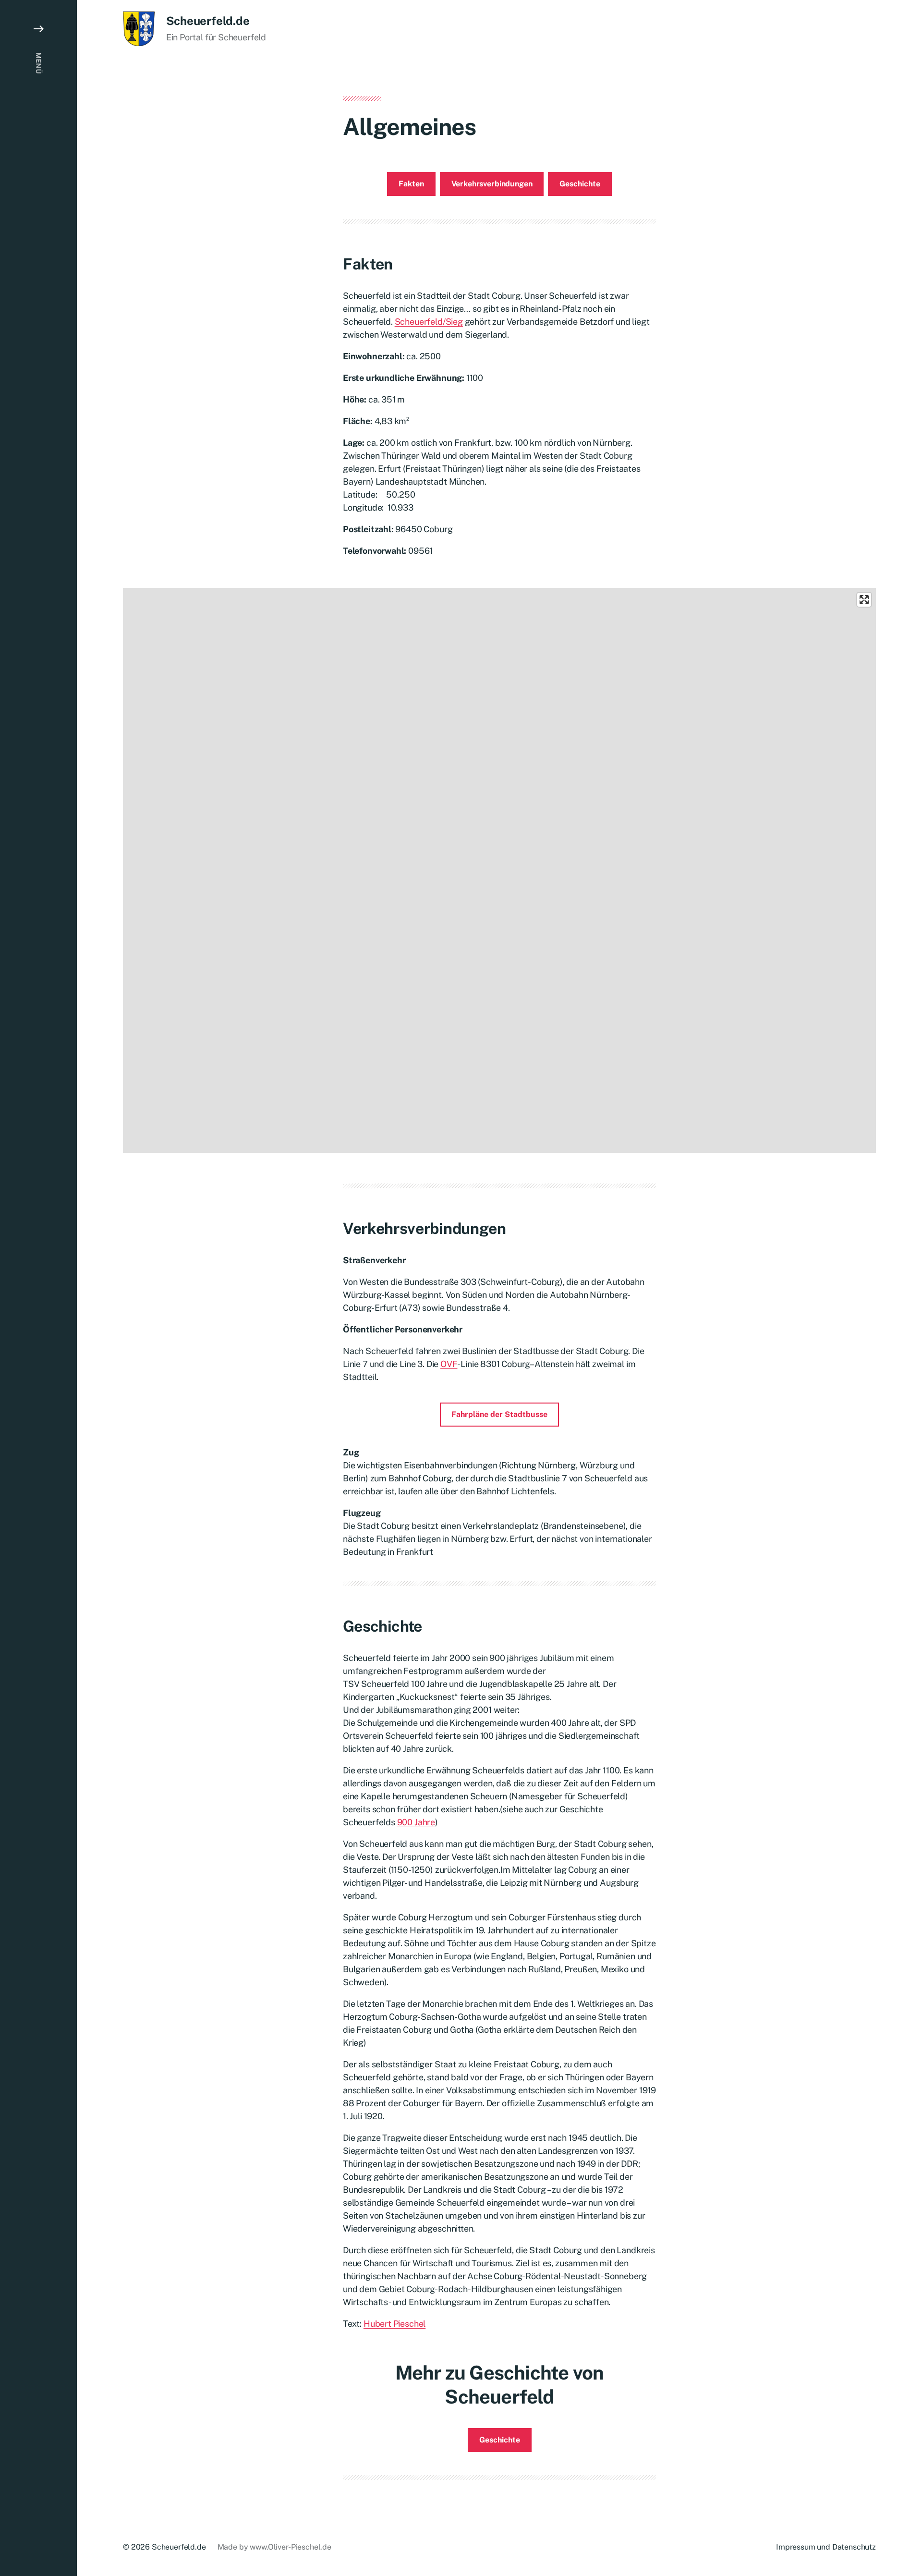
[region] (499, 870)
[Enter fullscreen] (864, 600)
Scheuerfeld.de (208, 21)
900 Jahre (416, 1822)
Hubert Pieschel (394, 2324)
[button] (38, 1288)
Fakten (411, 184)
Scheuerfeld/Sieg (429, 322)
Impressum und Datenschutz (826, 2547)
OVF (449, 1364)
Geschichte (580, 184)
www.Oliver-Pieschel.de (290, 2547)
